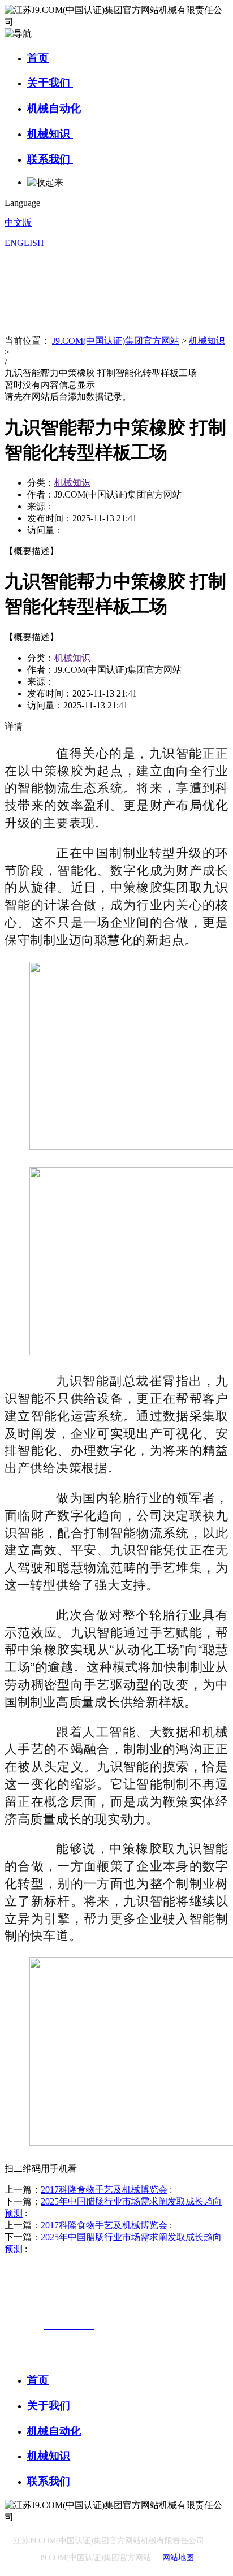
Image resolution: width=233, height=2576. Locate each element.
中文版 (18, 222)
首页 (38, 58)
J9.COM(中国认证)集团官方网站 (116, 341)
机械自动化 (55, 108)
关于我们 (50, 83)
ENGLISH (24, 243)
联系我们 (50, 159)
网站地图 (178, 2558)
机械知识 (50, 134)
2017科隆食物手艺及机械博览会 (104, 2190)
